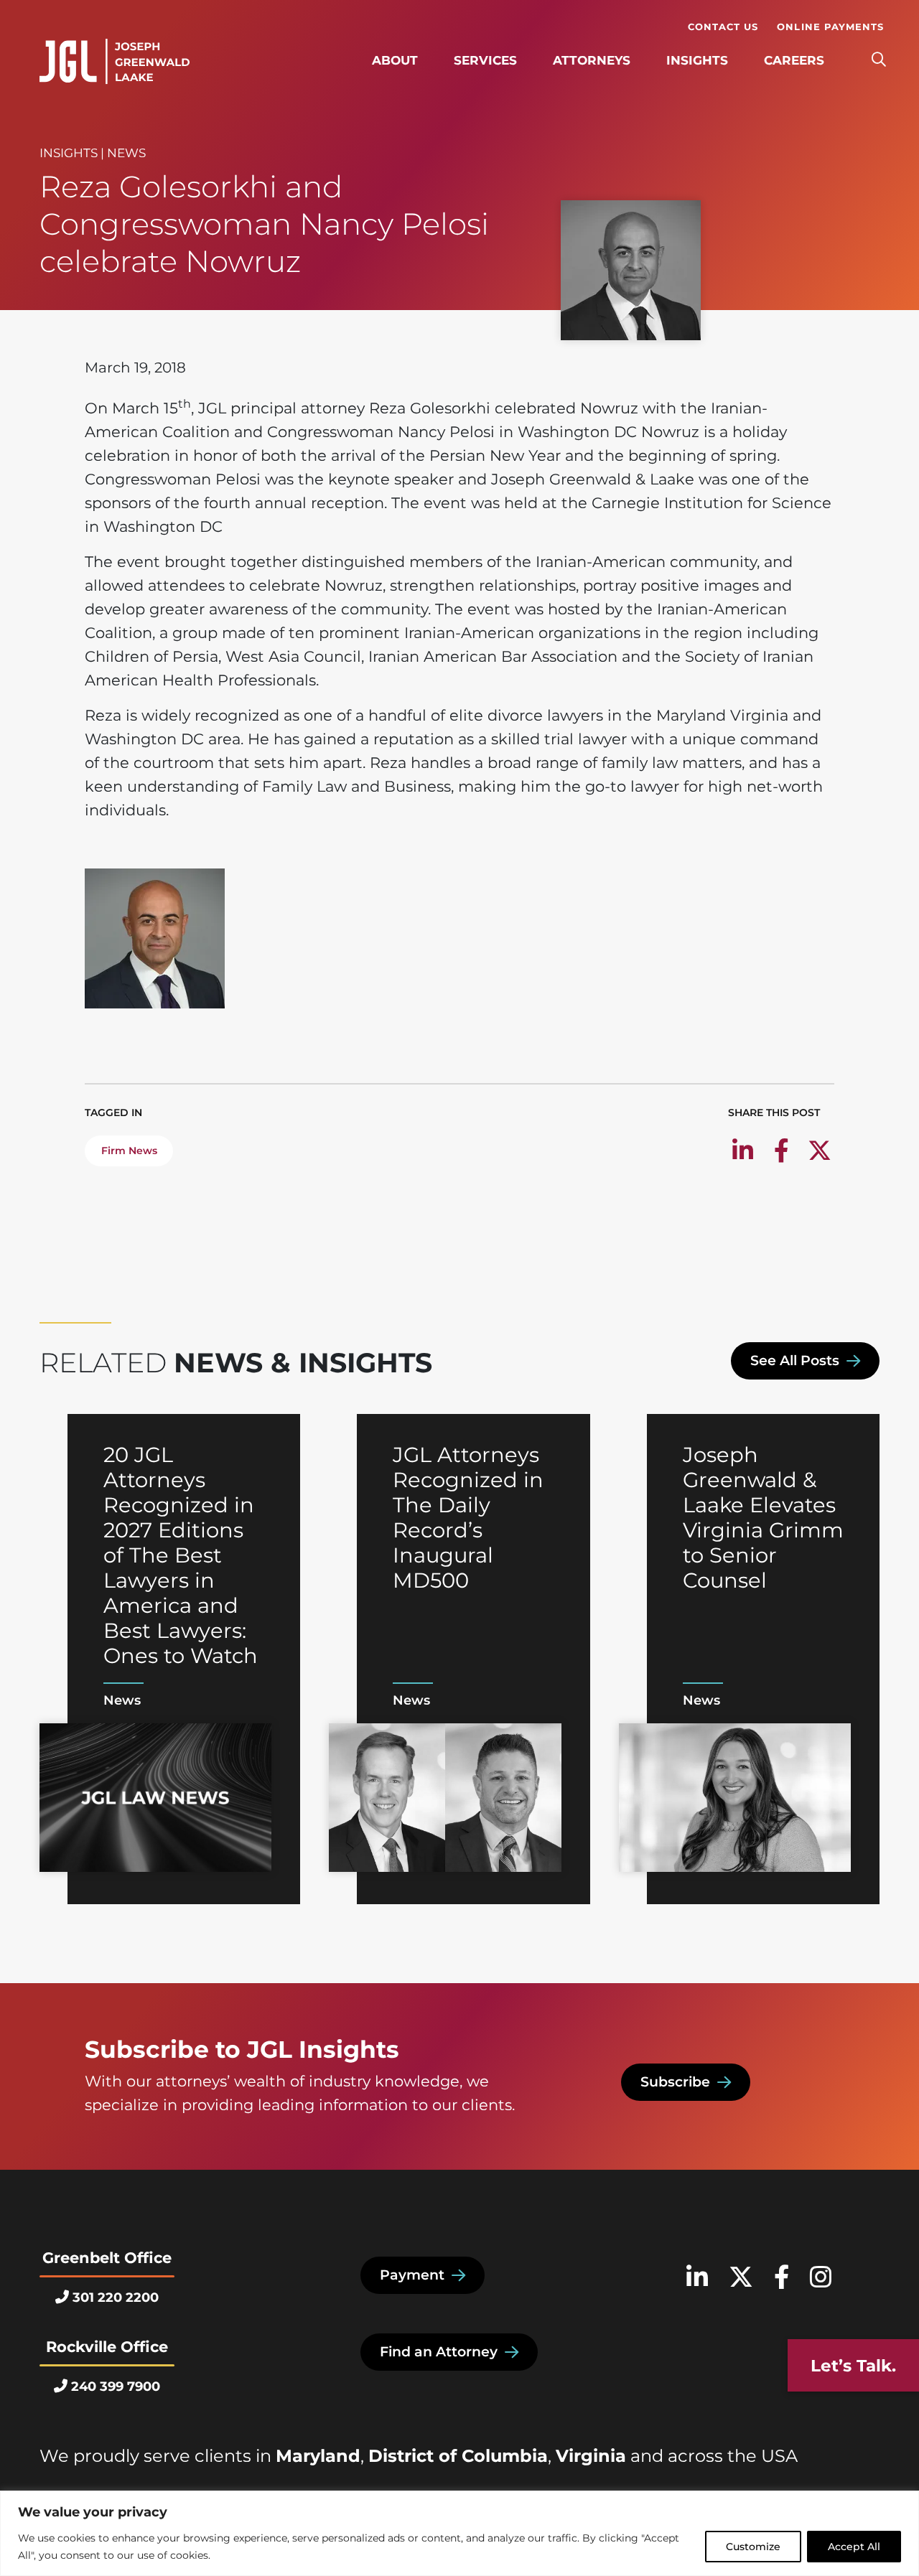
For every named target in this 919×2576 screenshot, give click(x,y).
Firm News (129, 1151)
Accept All (854, 2547)
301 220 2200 (116, 2298)
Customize (753, 2547)
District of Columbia (458, 2456)
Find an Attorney (439, 2352)
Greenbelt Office (107, 2258)
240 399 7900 (116, 2387)
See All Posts (795, 1360)
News (126, 153)
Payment (412, 2275)
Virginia (591, 2456)
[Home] (115, 62)
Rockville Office (107, 2347)
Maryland (318, 2456)
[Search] (878, 60)
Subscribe (675, 2082)
